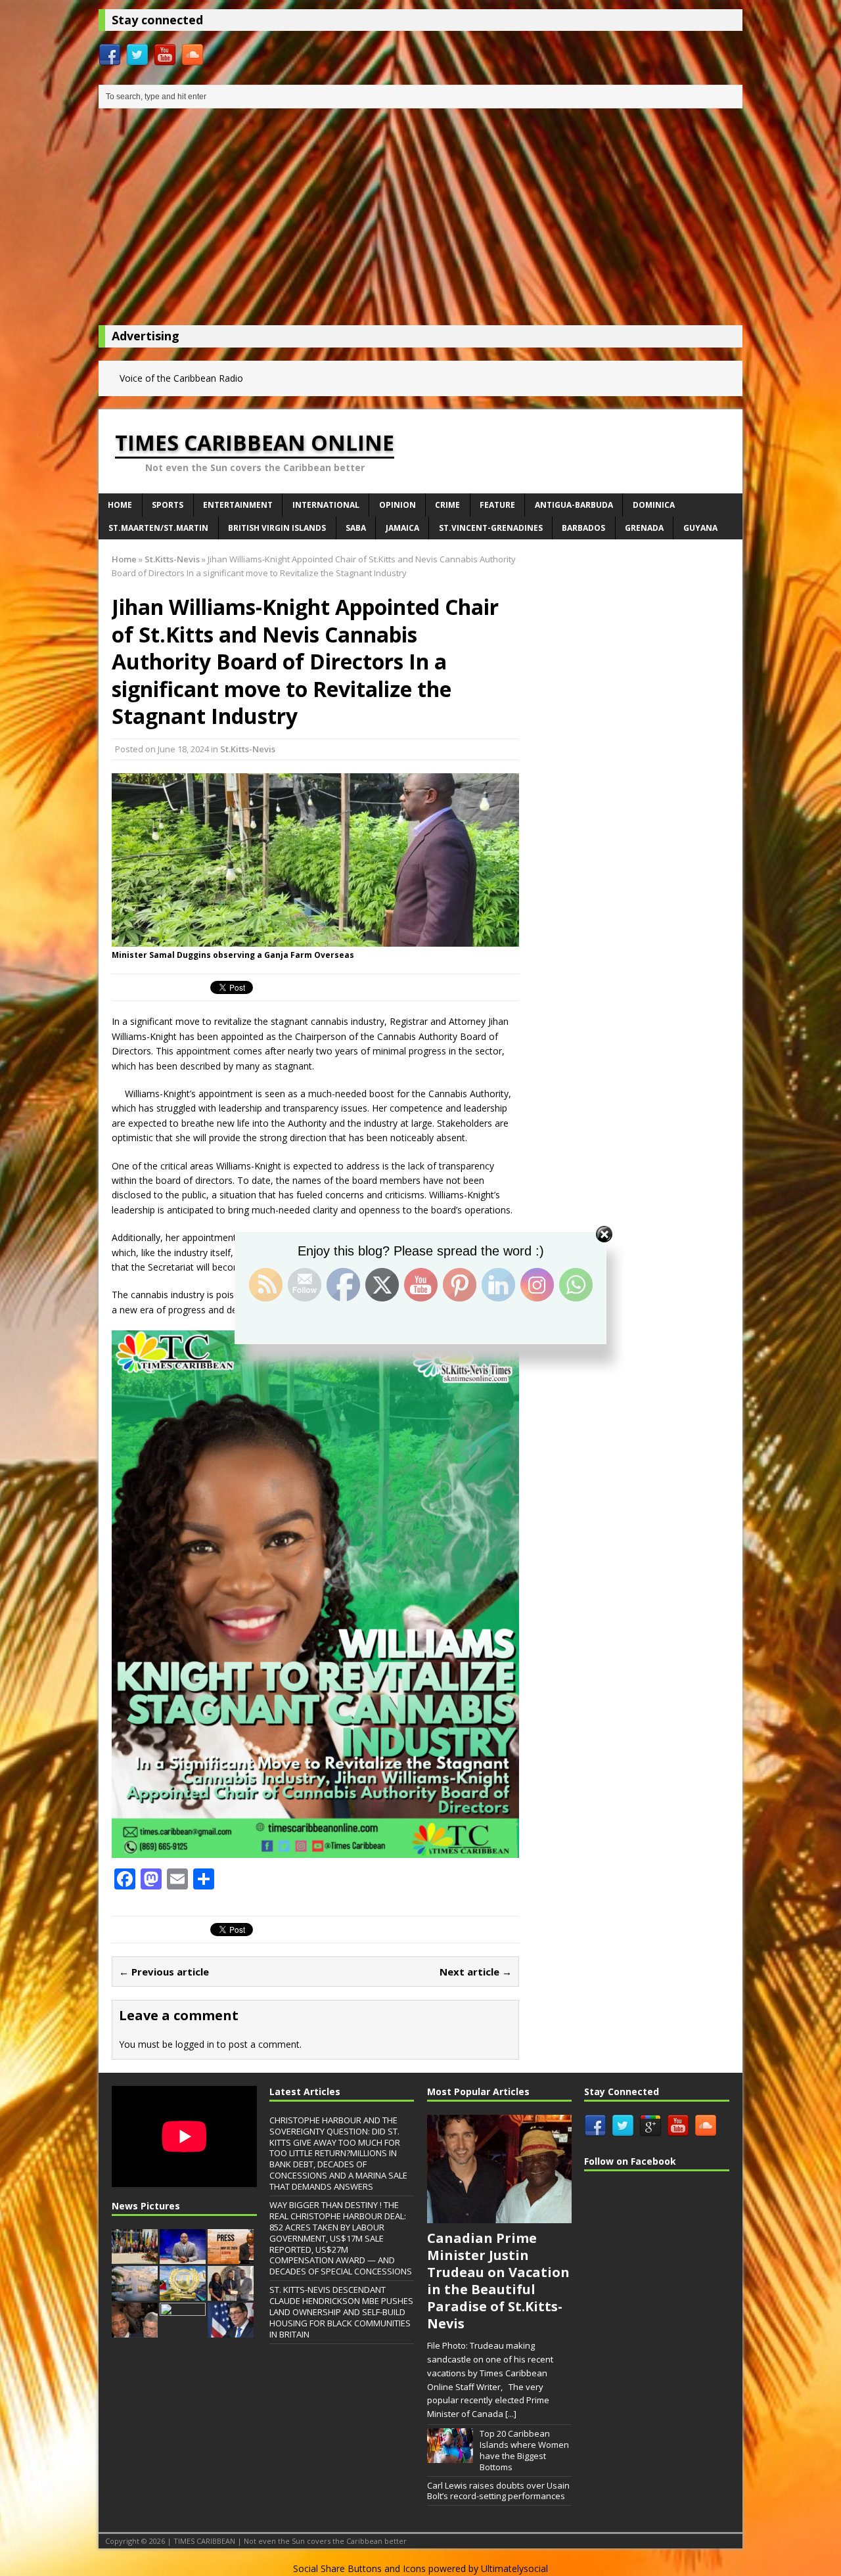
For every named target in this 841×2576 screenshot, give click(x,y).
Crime (447, 505)
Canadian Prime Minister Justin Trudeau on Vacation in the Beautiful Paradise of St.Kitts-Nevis (498, 2281)
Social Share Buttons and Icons (359, 2568)
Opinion (398, 505)
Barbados (583, 528)
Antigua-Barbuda (574, 505)
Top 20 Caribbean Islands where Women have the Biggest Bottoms (524, 2450)
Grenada (644, 528)
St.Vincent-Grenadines (491, 528)
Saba (356, 528)
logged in (195, 2044)
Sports (168, 505)
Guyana (700, 528)
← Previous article (164, 1972)
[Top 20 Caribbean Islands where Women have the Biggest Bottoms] (450, 2456)
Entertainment (238, 505)
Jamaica (402, 528)
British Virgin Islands (277, 528)
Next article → (476, 1972)
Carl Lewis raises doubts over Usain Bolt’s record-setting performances (498, 2491)
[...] (511, 2414)
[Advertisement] (420, 220)
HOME (120, 505)
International (326, 505)
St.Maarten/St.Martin (158, 528)
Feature (497, 505)
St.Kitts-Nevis (248, 749)
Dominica (654, 505)
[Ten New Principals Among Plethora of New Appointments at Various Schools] (183, 2330)
